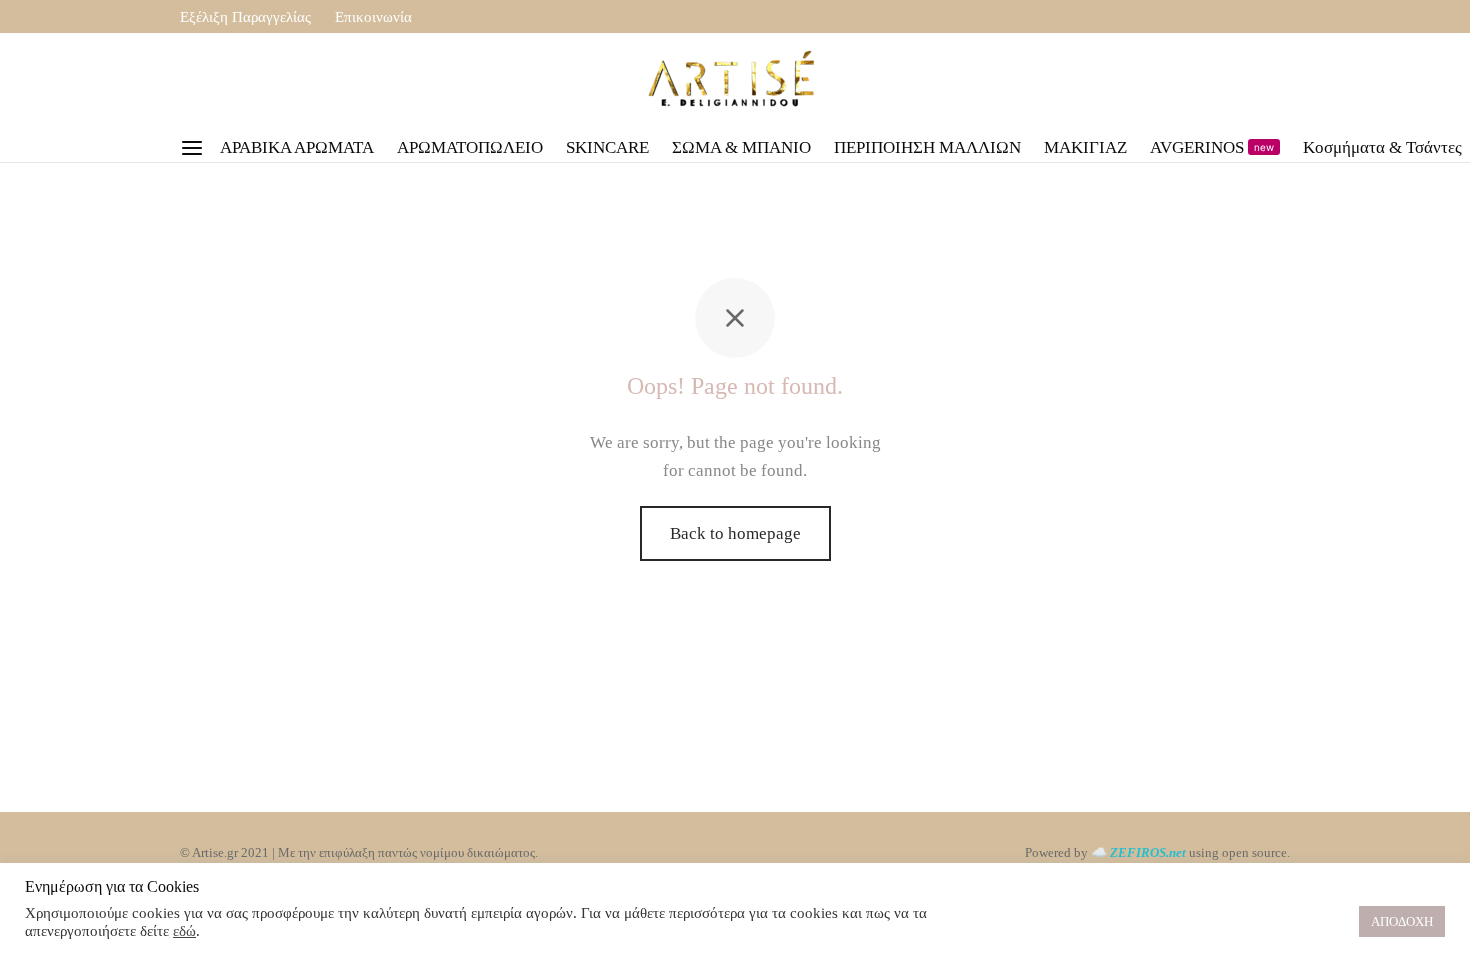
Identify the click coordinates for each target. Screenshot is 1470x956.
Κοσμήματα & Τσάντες (1382, 147)
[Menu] (192, 148)
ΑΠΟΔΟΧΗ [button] (1402, 921)
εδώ (184, 931)
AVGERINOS (1212, 147)
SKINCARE (607, 147)
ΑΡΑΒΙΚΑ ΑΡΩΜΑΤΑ (297, 147)
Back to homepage (735, 533)
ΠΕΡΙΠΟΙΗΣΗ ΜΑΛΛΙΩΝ (927, 147)
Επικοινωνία (373, 16)
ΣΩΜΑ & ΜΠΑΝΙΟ (741, 147)
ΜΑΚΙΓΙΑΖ (1085, 147)
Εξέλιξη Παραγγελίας (245, 16)
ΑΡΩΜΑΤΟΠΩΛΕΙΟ (470, 147)
